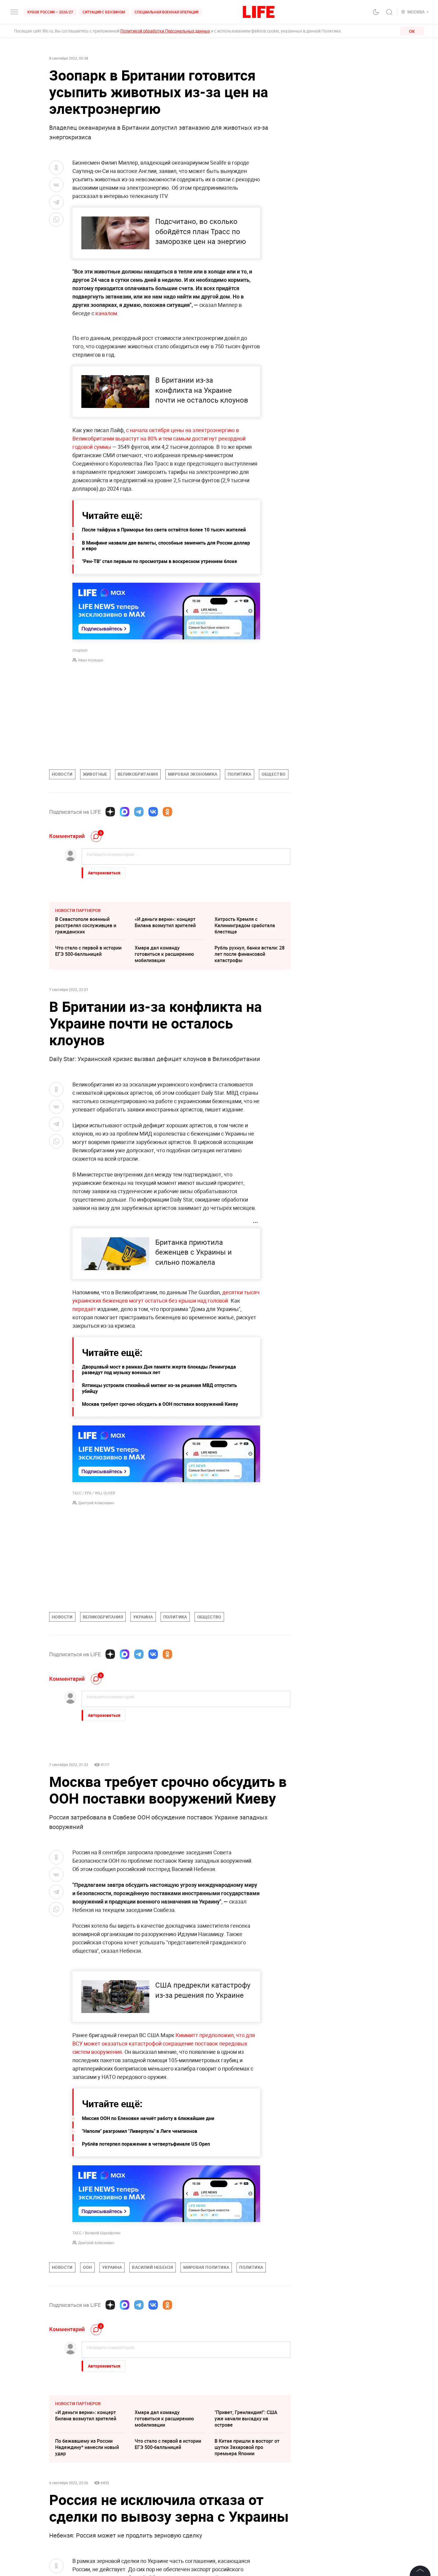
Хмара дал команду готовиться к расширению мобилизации (164, 954)
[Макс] (125, 812)
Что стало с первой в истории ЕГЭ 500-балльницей (88, 951)
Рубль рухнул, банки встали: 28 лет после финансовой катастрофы (250, 954)
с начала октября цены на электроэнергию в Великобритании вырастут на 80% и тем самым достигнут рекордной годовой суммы (159, 438)
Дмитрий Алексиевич (96, 1503)
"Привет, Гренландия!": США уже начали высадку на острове (246, 2419)
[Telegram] (139, 812)
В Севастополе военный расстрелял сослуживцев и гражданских (86, 925)
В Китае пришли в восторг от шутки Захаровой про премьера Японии (247, 2447)
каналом (106, 313)
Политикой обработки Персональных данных (165, 31)
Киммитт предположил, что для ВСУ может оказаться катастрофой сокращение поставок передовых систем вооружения (164, 2043)
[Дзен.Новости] (110, 812)
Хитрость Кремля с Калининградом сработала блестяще (245, 925)
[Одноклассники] (167, 812)
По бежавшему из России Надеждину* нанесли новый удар (87, 2447)
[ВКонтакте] (153, 812)
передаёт (84, 1309)
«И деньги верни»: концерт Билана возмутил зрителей (165, 922)
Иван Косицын (91, 660)
